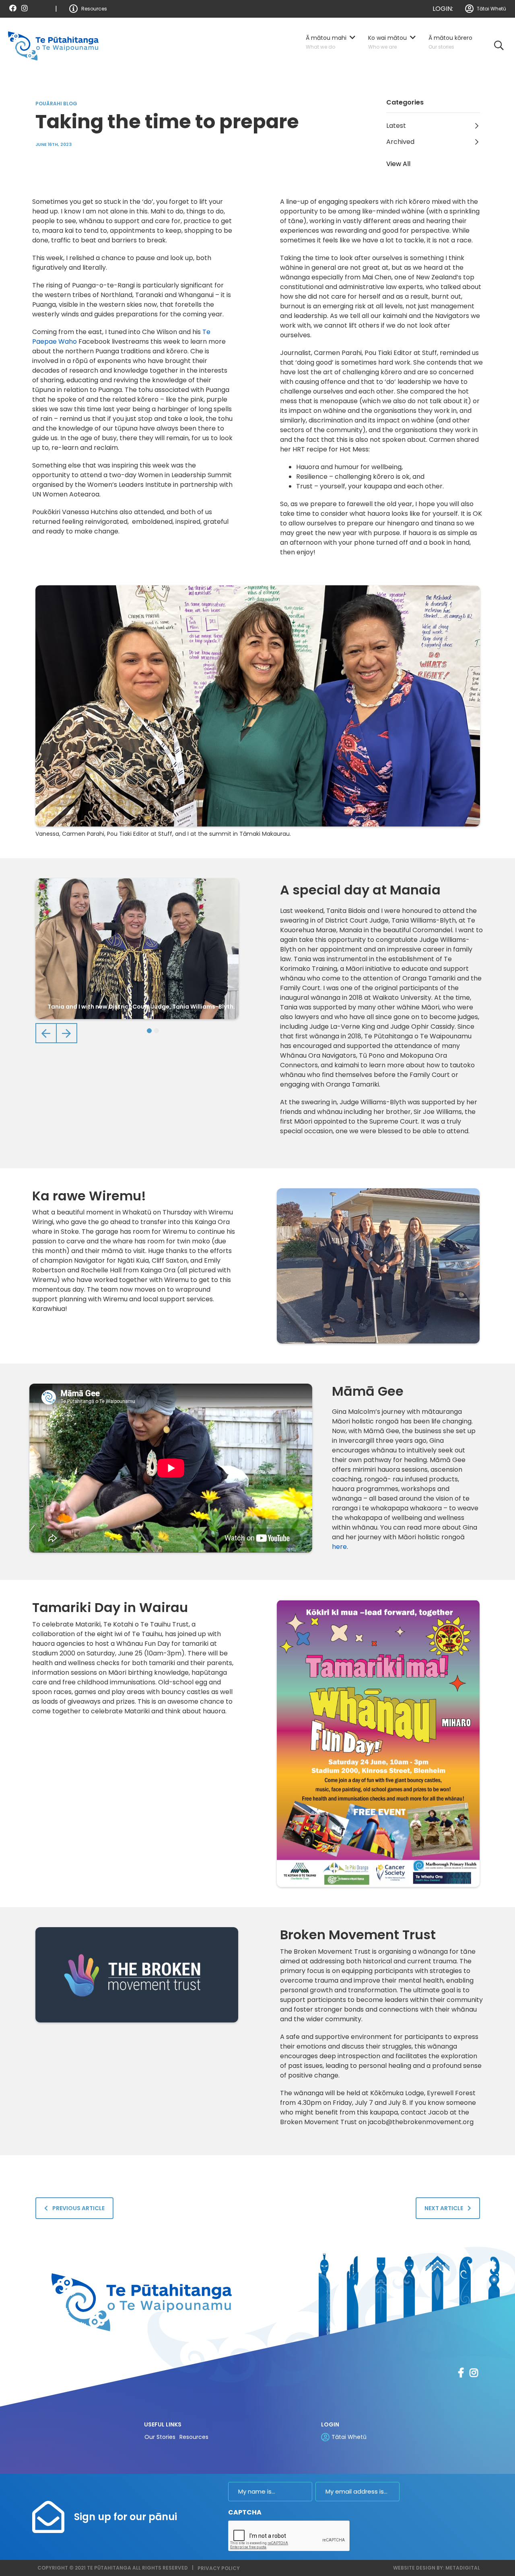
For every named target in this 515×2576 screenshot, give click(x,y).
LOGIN (330, 2424)
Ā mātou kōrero (450, 38)
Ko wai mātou (387, 38)
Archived (400, 142)
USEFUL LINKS (163, 2424)
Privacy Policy (219, 2568)
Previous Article (78, 2208)
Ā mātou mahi (326, 38)
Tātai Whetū (491, 9)
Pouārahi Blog (56, 104)
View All (398, 164)
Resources (94, 9)
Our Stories (160, 2437)
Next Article (444, 2208)
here (339, 1547)
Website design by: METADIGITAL (437, 2568)
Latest (396, 126)
